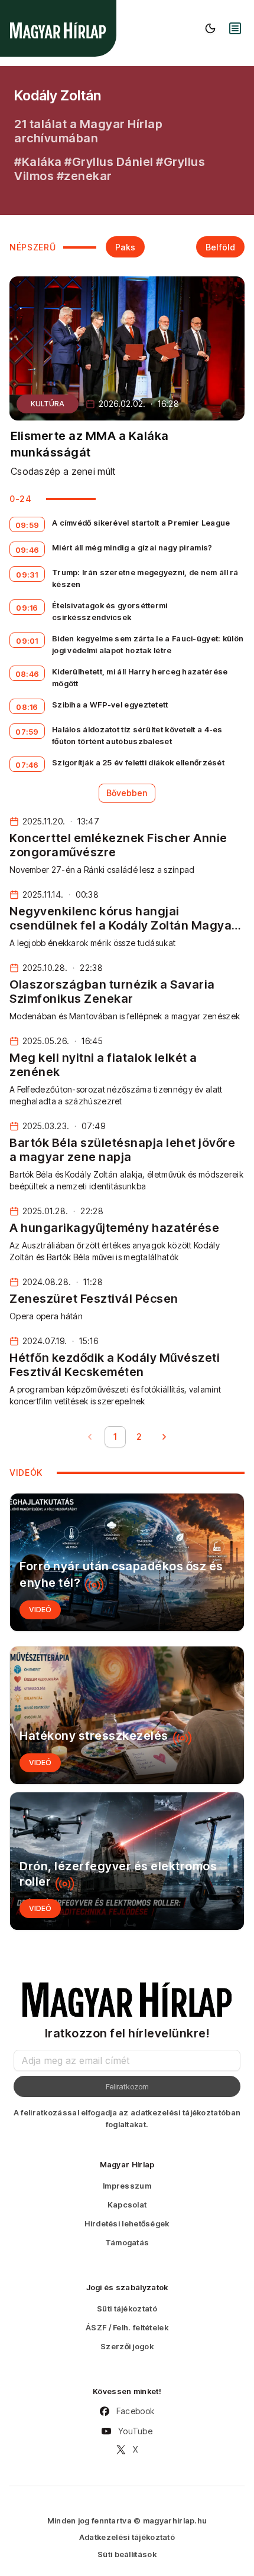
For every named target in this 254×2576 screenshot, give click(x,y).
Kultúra (48, 404)
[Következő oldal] (164, 1437)
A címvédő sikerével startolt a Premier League (141, 523)
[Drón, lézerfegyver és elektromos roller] (127, 1861)
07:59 (27, 732)
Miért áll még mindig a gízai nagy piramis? (132, 547)
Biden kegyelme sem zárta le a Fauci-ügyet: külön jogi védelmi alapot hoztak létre (148, 644)
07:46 (27, 765)
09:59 (27, 525)
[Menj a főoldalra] (58, 30)
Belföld (220, 247)
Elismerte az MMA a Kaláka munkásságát (90, 444)
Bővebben (127, 793)
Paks (125, 247)
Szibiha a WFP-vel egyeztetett (110, 705)
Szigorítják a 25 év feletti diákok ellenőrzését (138, 762)
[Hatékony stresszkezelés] (127, 1715)
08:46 (27, 674)
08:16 (27, 707)
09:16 (27, 608)
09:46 (27, 550)
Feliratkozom (127, 2086)
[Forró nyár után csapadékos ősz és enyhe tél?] (127, 1562)
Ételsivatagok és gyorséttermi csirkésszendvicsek (110, 611)
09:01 (27, 641)
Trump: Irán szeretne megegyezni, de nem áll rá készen (145, 578)
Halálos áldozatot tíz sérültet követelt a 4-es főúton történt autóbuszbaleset (137, 735)
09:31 (27, 575)
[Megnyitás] (235, 28)
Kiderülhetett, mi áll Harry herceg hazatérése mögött (140, 677)
